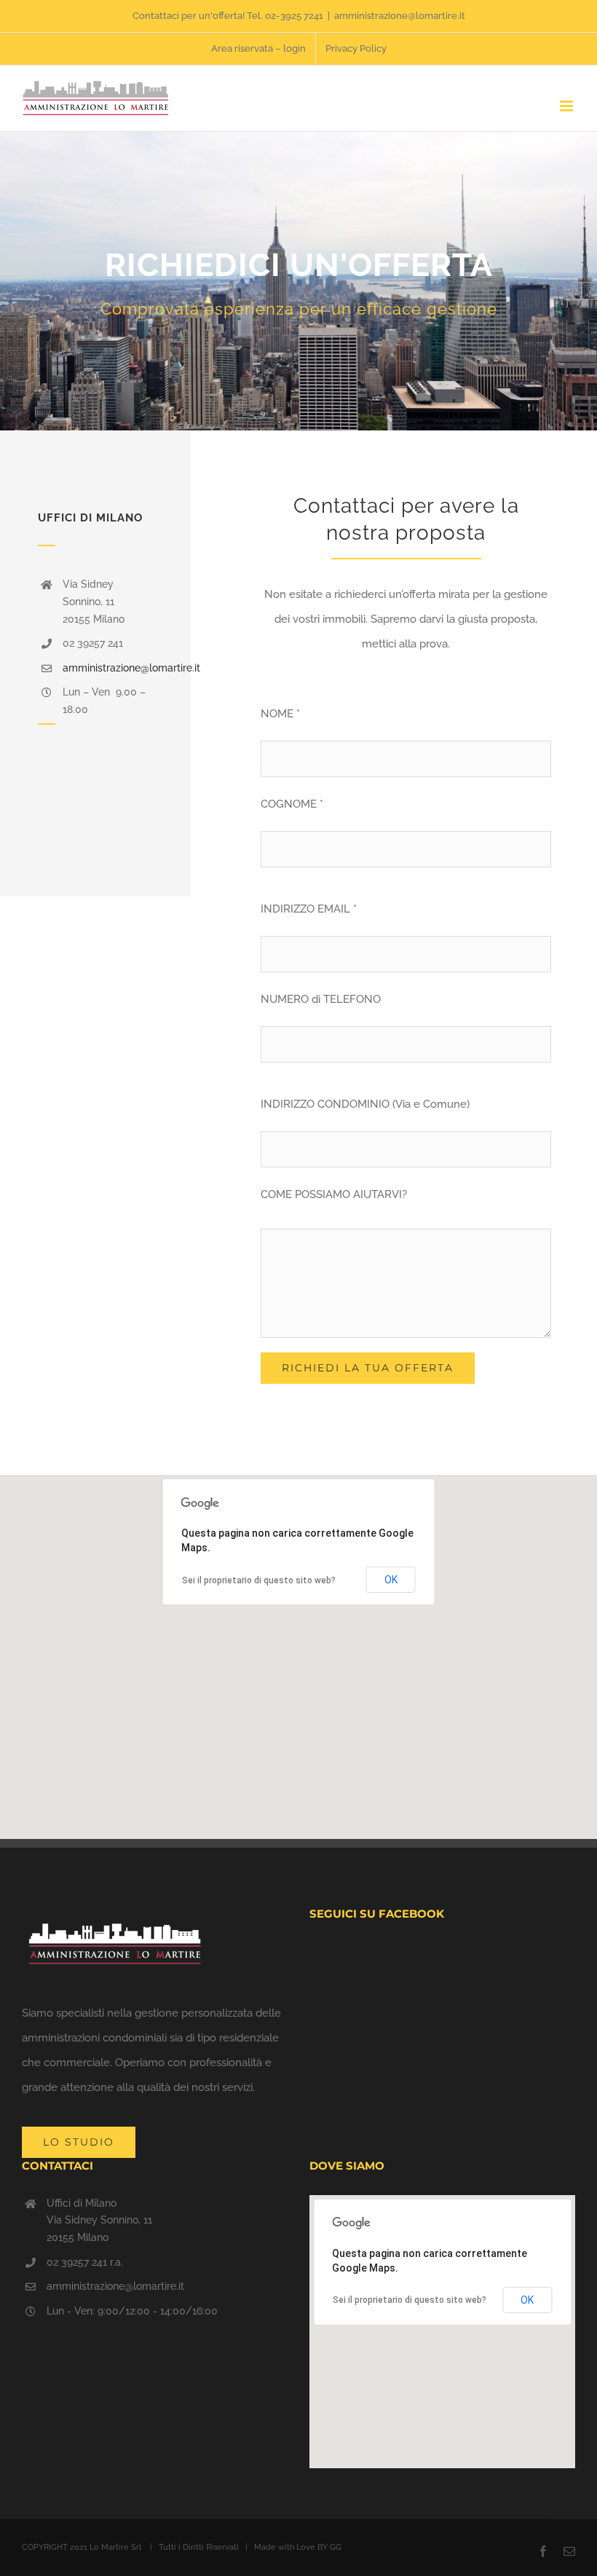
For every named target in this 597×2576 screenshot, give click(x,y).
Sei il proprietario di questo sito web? (259, 1580)
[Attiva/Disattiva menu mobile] (568, 106)
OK (391, 1580)
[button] (298, 1648)
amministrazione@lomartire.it (400, 16)
